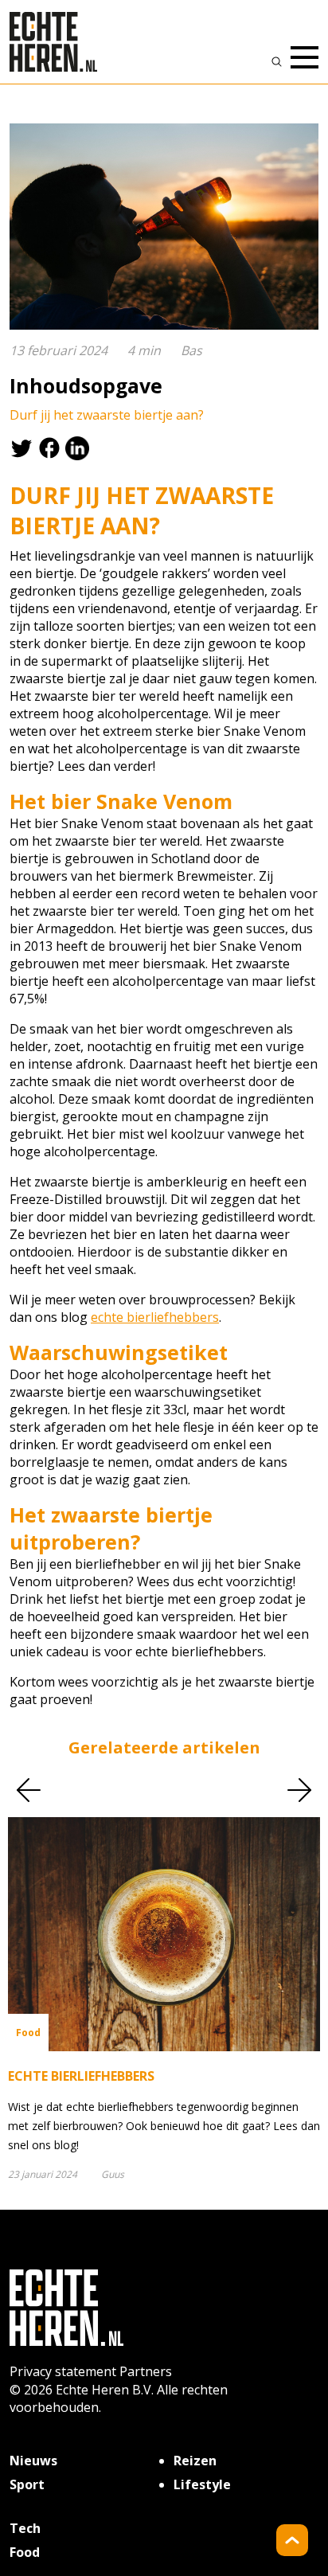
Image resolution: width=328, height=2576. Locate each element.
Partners (146, 2371)
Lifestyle (202, 2484)
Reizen (195, 2461)
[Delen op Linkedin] (79, 447)
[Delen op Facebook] (51, 447)
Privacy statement (63, 2371)
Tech (25, 2528)
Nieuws (33, 2461)
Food (25, 2552)
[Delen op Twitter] (23, 447)
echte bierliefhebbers (155, 1317)
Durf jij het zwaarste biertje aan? (107, 415)
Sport (27, 2484)
